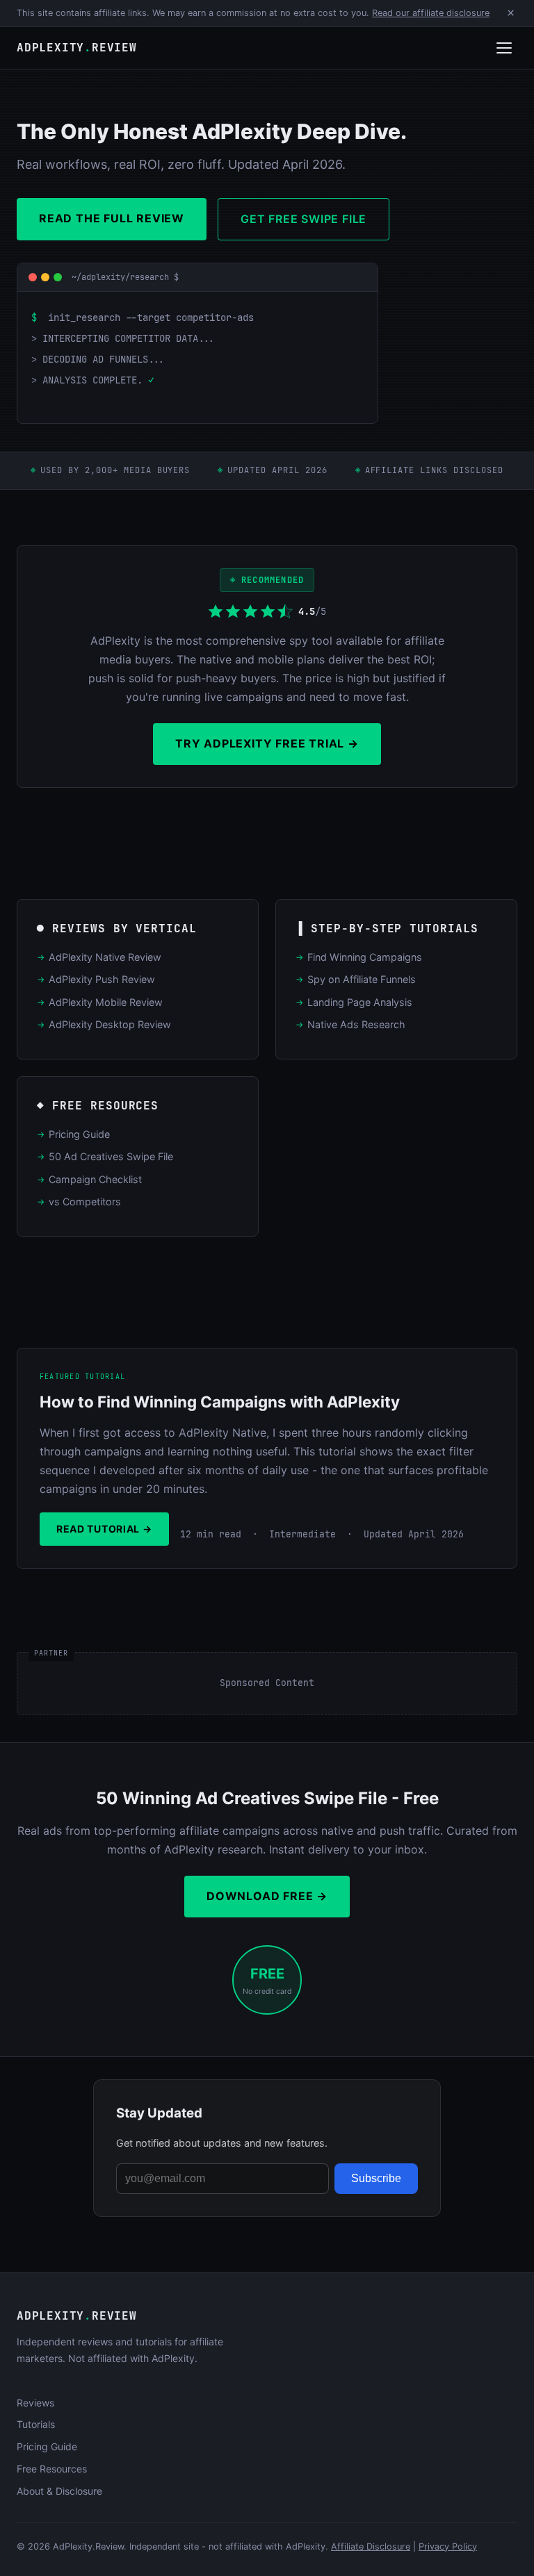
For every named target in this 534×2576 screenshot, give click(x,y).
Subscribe (376, 2178)
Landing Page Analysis (360, 1002)
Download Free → (267, 1896)
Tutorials (36, 2424)
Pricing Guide (79, 1134)
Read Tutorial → (104, 1529)
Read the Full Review (112, 218)
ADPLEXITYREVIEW (77, 48)
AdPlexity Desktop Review (110, 1024)
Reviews (35, 2403)
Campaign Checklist (95, 1179)
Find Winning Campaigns (365, 957)
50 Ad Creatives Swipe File (111, 1156)
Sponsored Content (267, 1683)
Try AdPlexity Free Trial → (267, 743)
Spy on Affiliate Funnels (362, 979)
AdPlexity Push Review (102, 979)
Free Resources (52, 2469)
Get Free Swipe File (304, 219)
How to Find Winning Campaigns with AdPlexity (220, 1402)
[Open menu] (504, 48)
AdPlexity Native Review (105, 957)
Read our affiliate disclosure (431, 13)
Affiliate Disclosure (371, 2546)
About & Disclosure (59, 2491)
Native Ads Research (356, 1024)
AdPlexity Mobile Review (106, 1002)
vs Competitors (85, 1202)
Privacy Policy (448, 2546)
